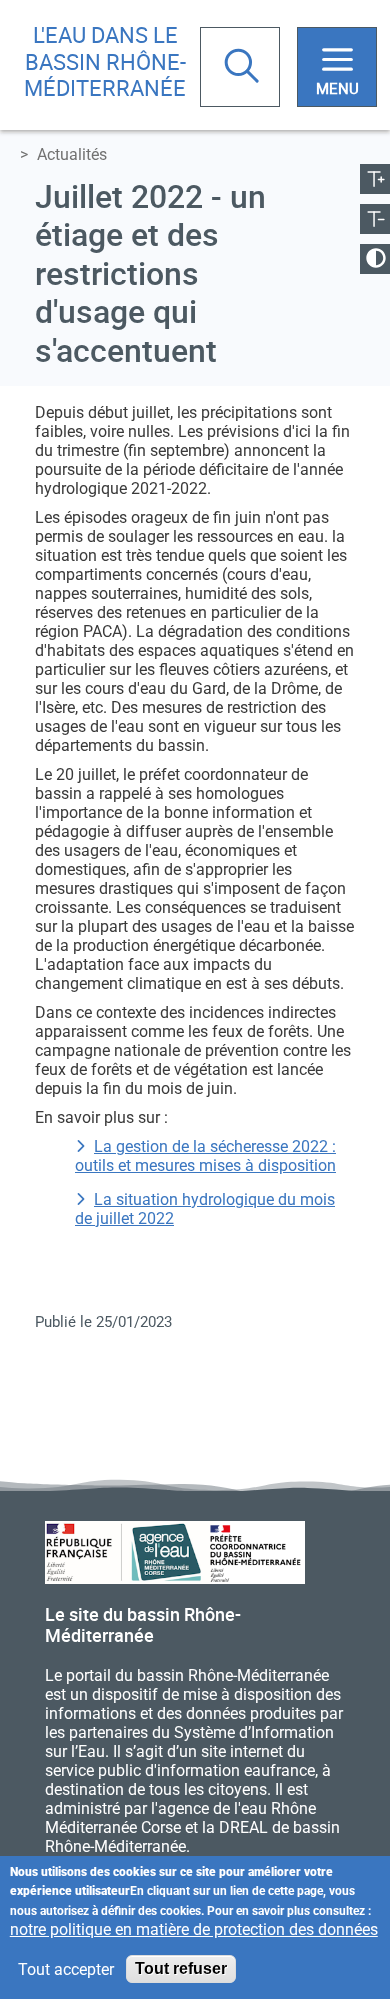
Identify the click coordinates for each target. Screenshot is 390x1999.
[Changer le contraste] (375, 259)
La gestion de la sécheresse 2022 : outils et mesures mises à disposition (205, 1156)
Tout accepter (66, 1969)
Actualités (72, 154)
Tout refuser (181, 1968)
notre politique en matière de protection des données (194, 1929)
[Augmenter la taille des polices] (375, 179)
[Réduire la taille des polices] (375, 219)
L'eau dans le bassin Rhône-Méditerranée (105, 61)
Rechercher (244, 68)
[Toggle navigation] (337, 67)
